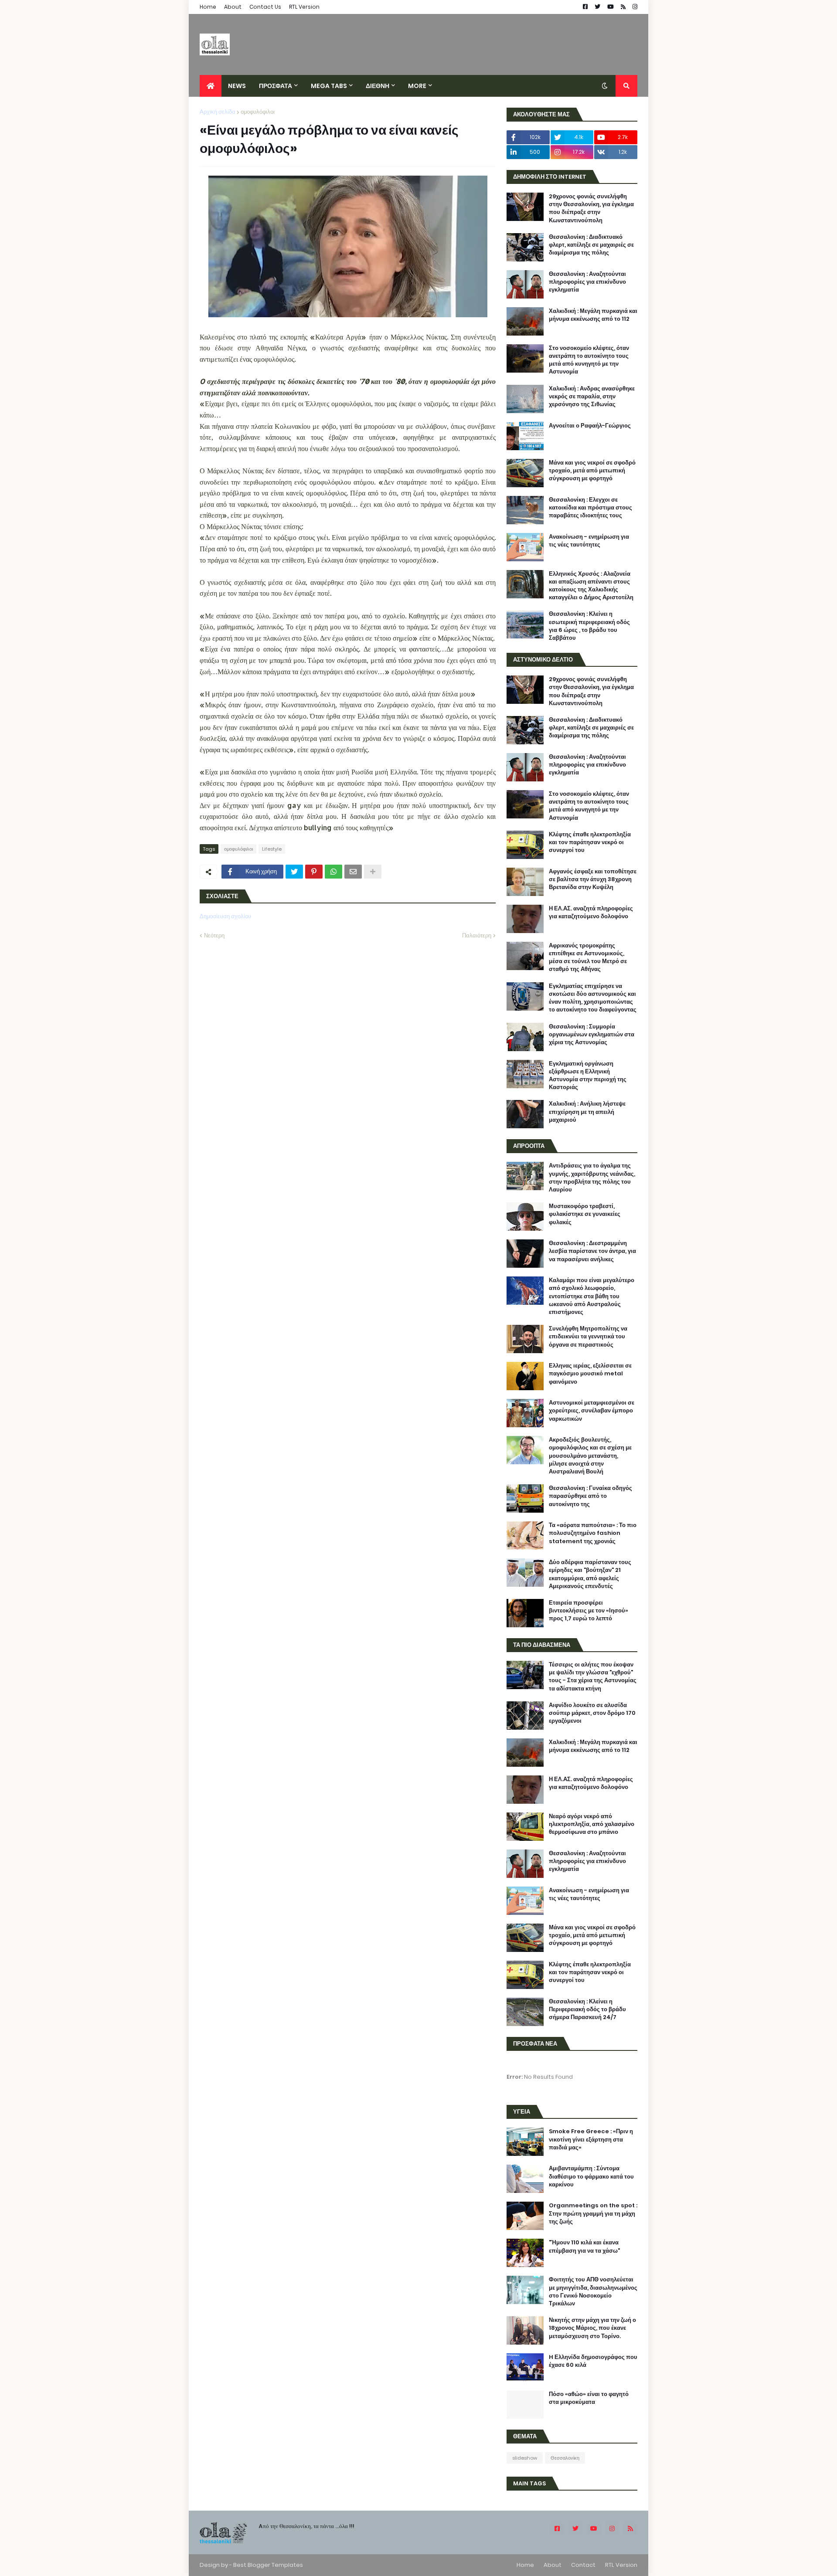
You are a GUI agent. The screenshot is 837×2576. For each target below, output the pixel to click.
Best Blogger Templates (268, 2565)
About (233, 7)
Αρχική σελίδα (218, 112)
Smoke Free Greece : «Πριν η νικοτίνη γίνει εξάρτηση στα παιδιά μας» (591, 2139)
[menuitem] (211, 86)
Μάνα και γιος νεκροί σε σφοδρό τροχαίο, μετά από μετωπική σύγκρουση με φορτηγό (592, 471)
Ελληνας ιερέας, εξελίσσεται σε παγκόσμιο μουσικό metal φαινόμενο (590, 1374)
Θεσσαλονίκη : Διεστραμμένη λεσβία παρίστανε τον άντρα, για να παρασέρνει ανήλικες (592, 1251)
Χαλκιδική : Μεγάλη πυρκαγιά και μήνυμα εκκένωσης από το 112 (593, 315)
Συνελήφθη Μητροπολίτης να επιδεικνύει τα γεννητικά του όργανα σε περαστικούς (588, 1337)
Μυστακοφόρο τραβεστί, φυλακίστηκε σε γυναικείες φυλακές (585, 1214)
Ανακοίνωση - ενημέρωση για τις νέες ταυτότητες (589, 541)
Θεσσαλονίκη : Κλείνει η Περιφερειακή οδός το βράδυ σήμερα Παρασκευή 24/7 (587, 2009)
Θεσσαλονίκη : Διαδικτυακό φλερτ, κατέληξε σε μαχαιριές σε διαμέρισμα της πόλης (591, 245)
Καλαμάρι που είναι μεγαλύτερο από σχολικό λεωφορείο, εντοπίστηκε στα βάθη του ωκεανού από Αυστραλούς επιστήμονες (592, 1296)
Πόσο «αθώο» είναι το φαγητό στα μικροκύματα (589, 2398)
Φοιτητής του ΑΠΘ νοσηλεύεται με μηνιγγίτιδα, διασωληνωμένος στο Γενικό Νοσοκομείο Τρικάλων (593, 2292)
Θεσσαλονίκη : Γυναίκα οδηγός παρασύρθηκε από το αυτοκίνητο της (590, 1496)
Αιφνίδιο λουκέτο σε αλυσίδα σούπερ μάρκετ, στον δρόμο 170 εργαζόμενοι (592, 1713)
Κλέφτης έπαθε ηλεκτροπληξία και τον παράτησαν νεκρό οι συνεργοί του (590, 842)
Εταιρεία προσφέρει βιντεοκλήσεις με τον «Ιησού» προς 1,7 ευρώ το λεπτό (589, 1611)
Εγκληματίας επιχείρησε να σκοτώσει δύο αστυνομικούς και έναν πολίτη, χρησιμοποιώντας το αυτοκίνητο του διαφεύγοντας (593, 998)
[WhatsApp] (333, 872)
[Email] (353, 872)
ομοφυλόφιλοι (258, 112)
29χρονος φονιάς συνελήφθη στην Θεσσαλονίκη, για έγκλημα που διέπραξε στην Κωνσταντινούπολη (591, 209)
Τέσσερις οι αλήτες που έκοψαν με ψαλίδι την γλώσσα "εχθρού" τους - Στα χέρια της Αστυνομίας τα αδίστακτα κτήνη (593, 1677)
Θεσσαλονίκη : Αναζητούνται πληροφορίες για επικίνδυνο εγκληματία (587, 282)
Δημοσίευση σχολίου (225, 916)
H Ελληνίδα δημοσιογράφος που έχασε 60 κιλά (593, 2361)
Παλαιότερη (477, 935)
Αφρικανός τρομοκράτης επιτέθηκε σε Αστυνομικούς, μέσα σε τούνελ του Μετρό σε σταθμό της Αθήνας (588, 958)
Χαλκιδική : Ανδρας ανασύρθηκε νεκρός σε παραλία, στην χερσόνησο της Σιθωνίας (592, 397)
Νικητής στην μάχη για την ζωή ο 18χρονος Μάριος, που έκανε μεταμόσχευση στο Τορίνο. (592, 2328)
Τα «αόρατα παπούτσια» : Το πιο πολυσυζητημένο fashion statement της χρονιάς (593, 1533)
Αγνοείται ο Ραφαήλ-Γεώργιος (590, 426)
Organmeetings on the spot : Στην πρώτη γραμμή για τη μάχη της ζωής (593, 2213)
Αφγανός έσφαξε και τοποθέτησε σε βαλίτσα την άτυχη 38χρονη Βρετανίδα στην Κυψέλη (593, 879)
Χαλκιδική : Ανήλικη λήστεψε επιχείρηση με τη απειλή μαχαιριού (587, 1112)
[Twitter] (294, 872)
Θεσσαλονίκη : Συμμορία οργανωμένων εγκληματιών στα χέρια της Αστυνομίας (592, 1035)
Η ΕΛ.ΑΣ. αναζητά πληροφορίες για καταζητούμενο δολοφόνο (591, 913)
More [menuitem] (417, 86)
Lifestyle (272, 849)
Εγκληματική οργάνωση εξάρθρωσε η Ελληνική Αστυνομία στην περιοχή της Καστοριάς (588, 1076)
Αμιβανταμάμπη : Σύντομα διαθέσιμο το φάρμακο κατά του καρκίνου (591, 2176)
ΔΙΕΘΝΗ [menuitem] (378, 86)
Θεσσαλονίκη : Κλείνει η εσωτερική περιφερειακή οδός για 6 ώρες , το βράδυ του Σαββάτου (589, 626)
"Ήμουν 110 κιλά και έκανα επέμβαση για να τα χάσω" (584, 2247)
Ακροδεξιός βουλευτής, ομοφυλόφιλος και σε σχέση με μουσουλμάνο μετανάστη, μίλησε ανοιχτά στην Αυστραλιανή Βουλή (590, 1456)
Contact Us (265, 7)
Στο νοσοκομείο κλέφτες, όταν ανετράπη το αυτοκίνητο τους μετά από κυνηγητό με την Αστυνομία (589, 360)
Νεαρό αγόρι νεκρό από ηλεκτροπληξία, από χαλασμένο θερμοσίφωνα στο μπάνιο (592, 1824)
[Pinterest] (314, 872)
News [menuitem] (237, 86)
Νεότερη (214, 935)
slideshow (525, 2458)
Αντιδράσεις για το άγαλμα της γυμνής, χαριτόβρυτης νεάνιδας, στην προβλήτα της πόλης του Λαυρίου (592, 1178)
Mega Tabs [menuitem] (329, 86)
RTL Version (304, 7)
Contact (583, 2565)
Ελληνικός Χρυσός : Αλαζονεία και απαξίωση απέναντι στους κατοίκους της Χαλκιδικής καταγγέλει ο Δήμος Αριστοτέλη (591, 586)
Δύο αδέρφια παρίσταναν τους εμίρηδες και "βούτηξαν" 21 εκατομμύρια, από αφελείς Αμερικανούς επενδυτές (590, 1574)
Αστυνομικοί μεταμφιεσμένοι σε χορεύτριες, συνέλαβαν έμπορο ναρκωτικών (592, 1411)
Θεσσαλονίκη (565, 2458)
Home (208, 7)
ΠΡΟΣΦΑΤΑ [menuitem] (276, 86)
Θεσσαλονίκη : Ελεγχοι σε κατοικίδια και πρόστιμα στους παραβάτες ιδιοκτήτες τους (590, 508)
